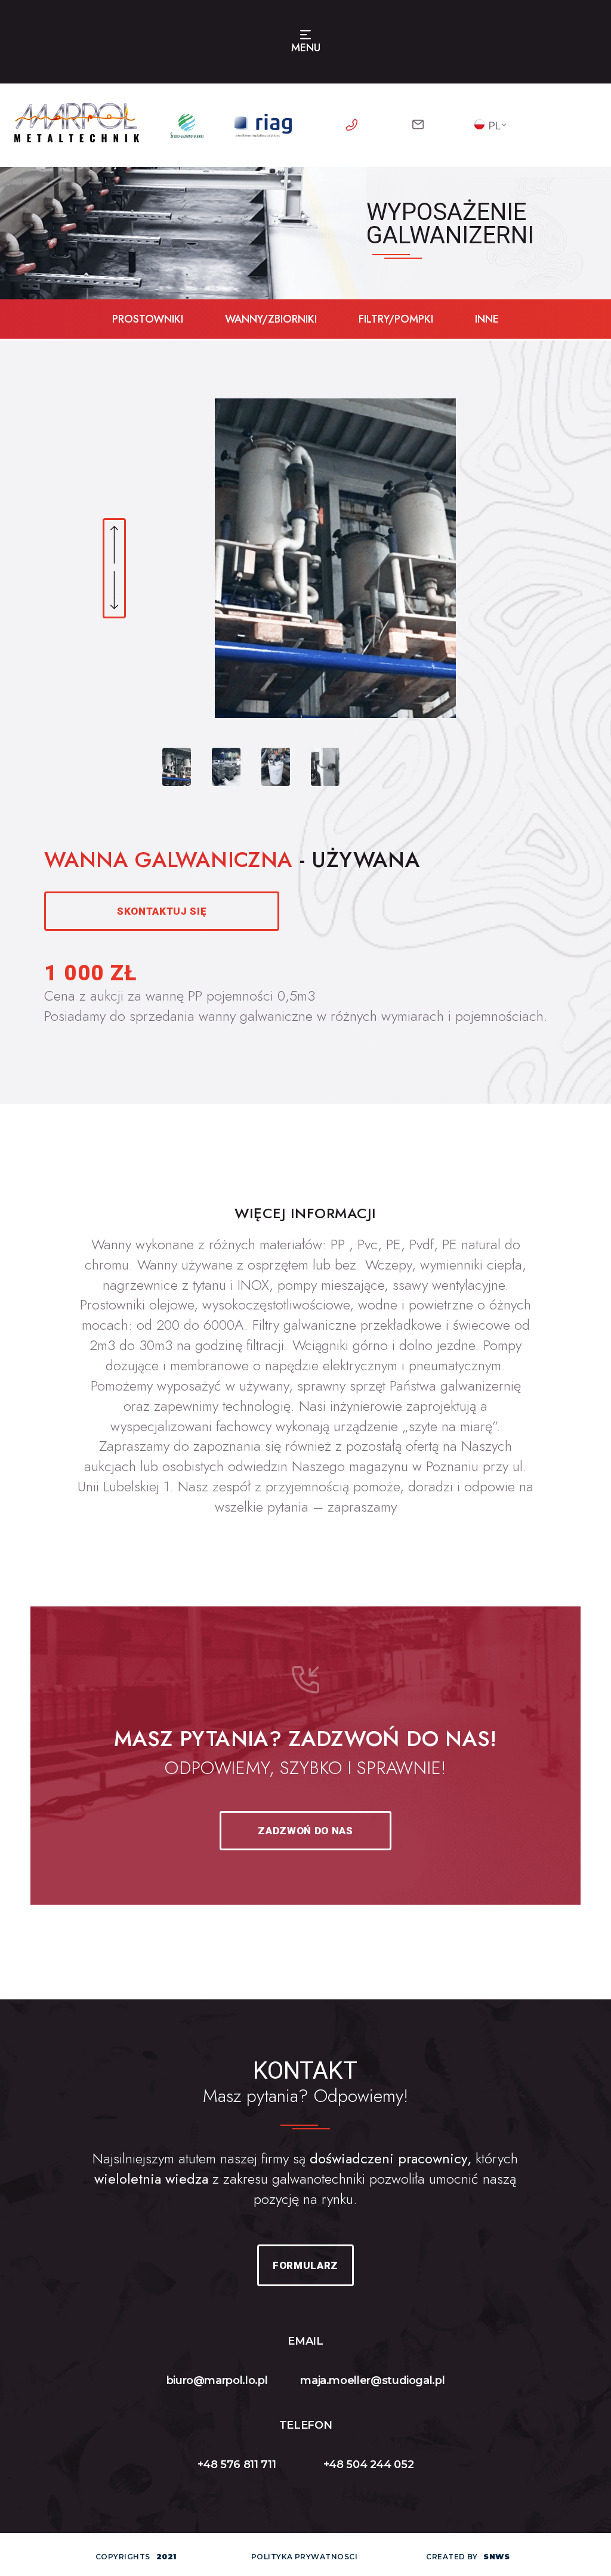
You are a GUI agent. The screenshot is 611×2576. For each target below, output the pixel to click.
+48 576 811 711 (237, 2464)
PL (495, 126)
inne (487, 319)
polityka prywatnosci (305, 2557)
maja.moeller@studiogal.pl (372, 2380)
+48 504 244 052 (369, 2464)
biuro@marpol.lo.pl (217, 2380)
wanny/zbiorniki (271, 319)
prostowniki (148, 319)
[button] (114, 546)
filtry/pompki (396, 319)
